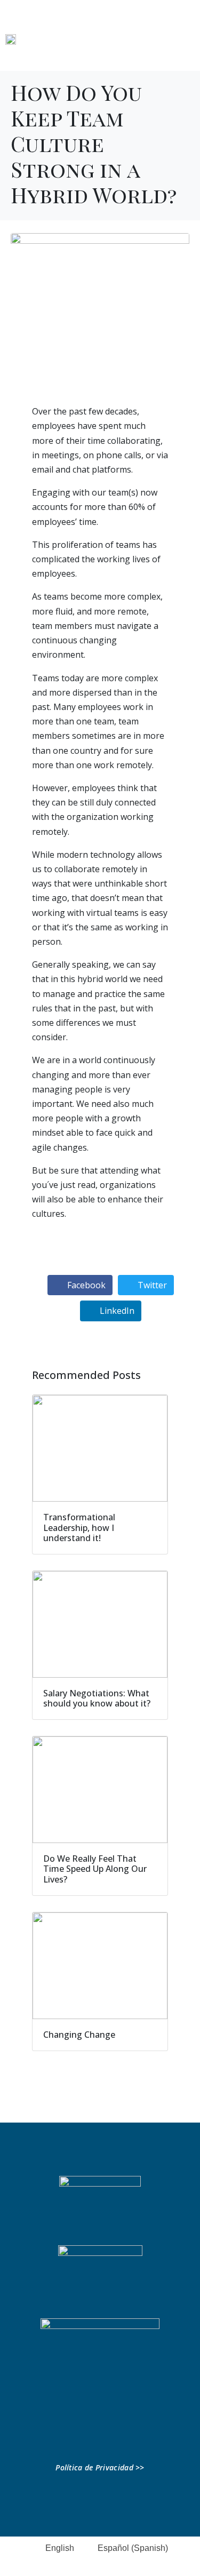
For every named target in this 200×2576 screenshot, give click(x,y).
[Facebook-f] (83, 2434)
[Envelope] (134, 2434)
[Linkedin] (66, 2434)
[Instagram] (117, 2434)
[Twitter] (100, 2434)
